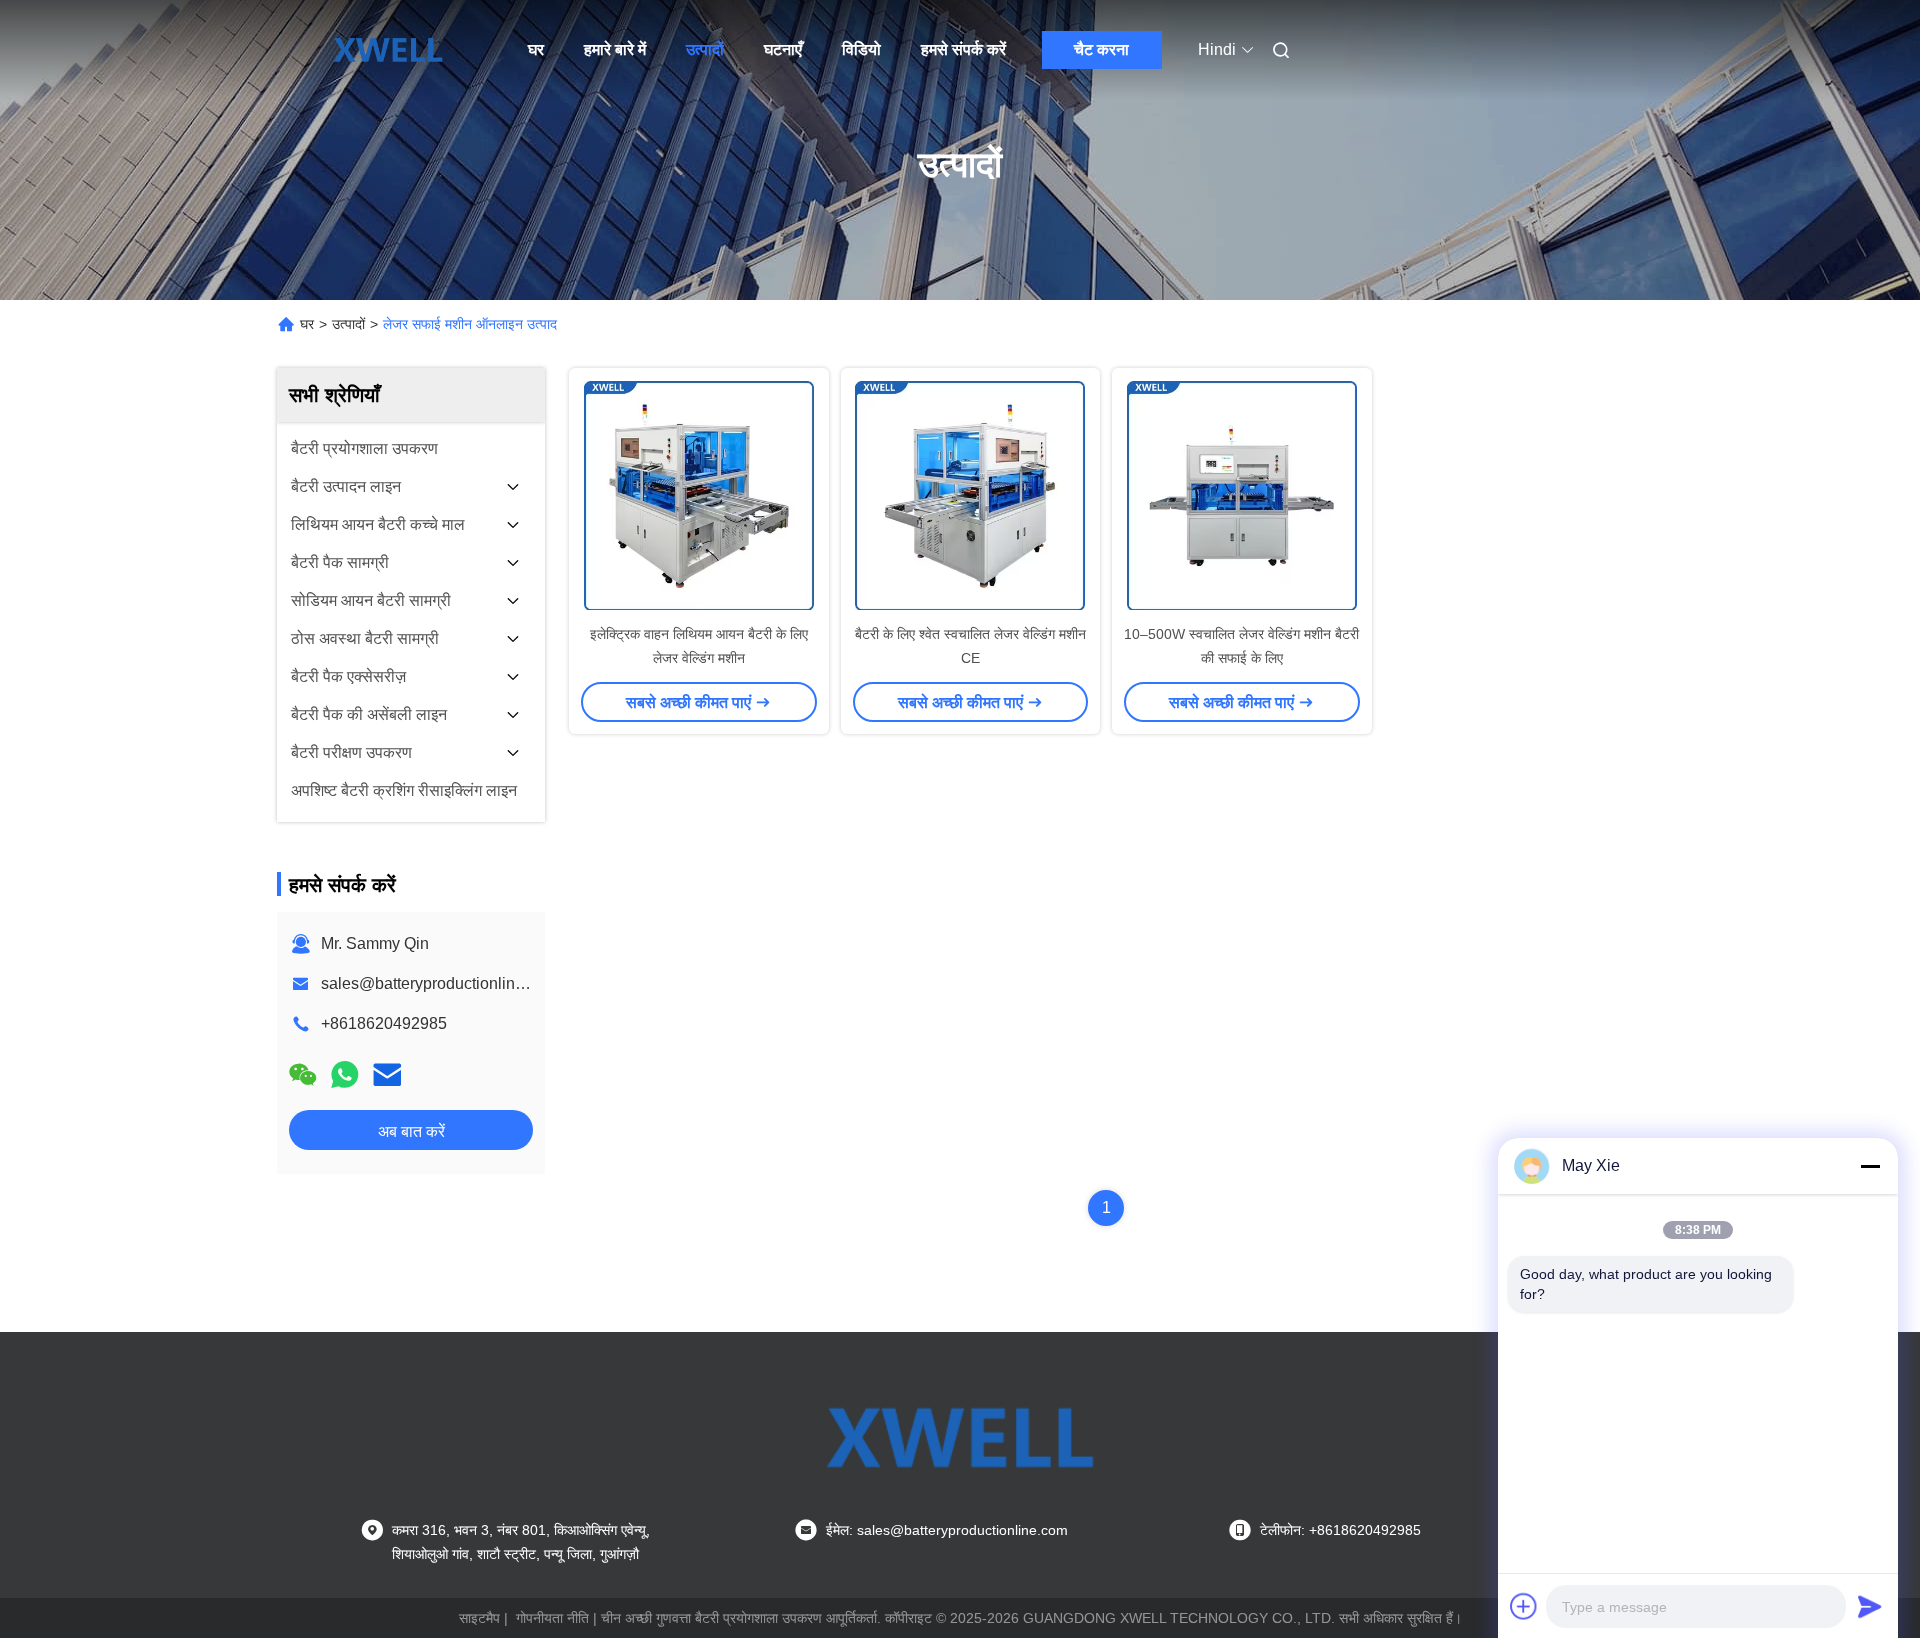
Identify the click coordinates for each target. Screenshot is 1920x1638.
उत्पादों (705, 49)
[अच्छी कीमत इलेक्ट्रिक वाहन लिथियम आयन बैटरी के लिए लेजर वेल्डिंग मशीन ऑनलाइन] (699, 495)
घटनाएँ (783, 49)
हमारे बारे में (615, 49)
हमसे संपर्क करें (963, 49)
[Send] (1870, 1606)
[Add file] (1524, 1606)
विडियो (861, 49)
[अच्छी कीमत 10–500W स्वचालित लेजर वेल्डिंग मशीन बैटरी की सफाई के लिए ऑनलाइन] (1242, 495)
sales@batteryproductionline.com (439, 983)
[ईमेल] (387, 1074)
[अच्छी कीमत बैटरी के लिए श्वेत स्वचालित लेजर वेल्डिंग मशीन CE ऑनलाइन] (971, 495)
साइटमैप (479, 1618)
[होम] (388, 50)
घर (536, 49)
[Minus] (1870, 1166)
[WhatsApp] (345, 1074)
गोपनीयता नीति (552, 1618)
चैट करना (1101, 49)
